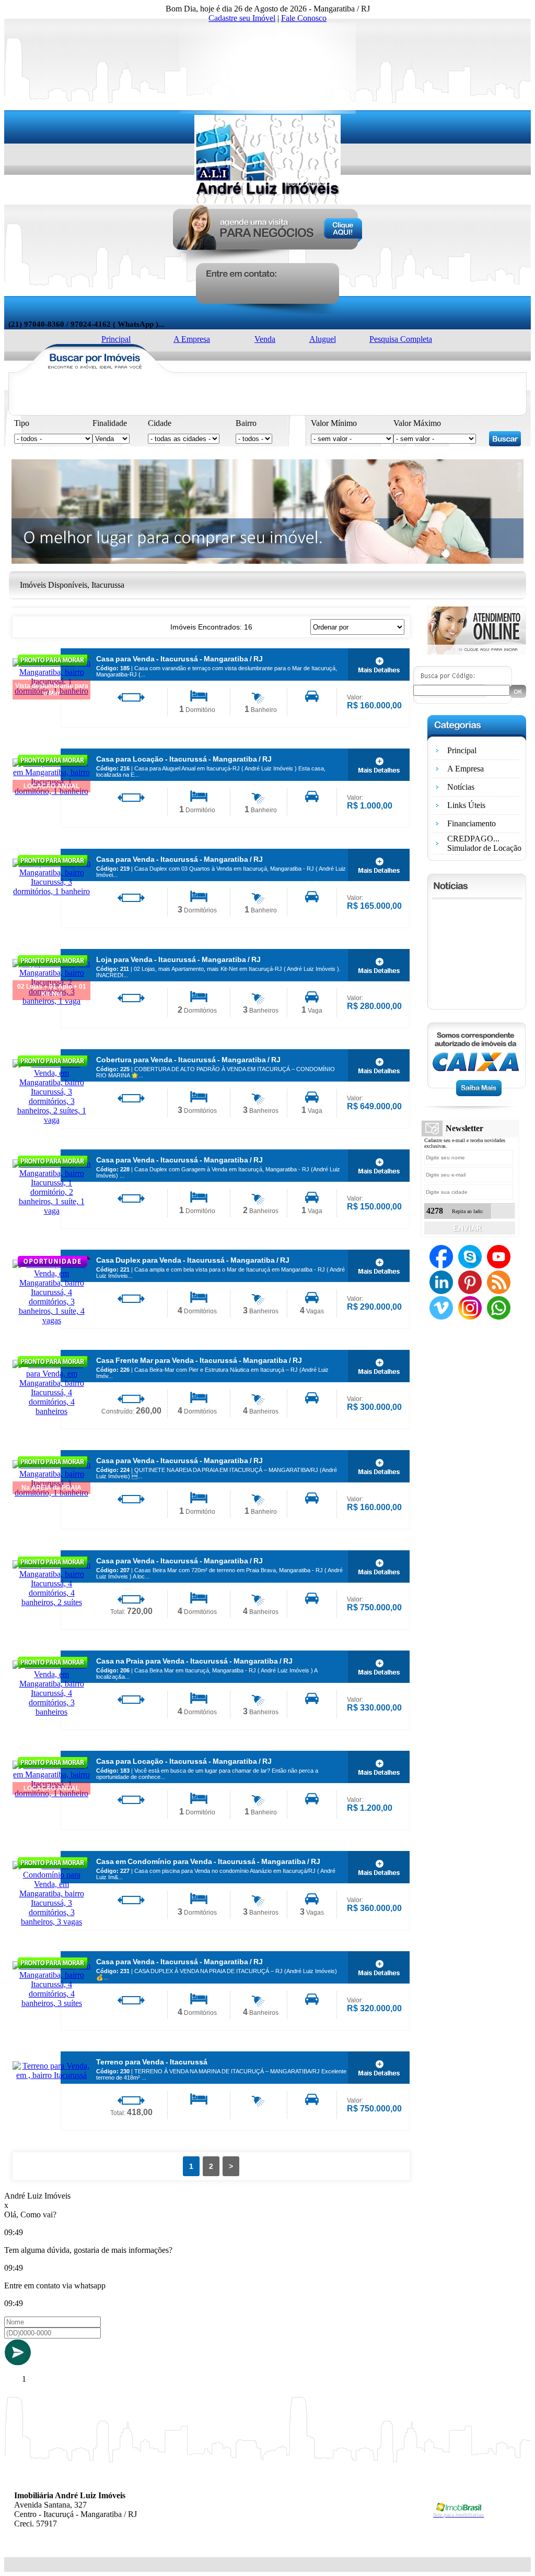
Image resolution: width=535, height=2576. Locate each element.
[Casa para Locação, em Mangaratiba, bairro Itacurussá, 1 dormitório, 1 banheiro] (379, 765)
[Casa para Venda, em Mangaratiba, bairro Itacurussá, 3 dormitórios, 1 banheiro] (51, 891)
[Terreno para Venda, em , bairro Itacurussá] (51, 2075)
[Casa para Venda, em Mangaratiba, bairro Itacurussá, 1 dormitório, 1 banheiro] (379, 664)
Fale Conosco (304, 18)
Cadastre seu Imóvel (242, 18)
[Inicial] (267, 201)
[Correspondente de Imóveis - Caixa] (476, 1093)
